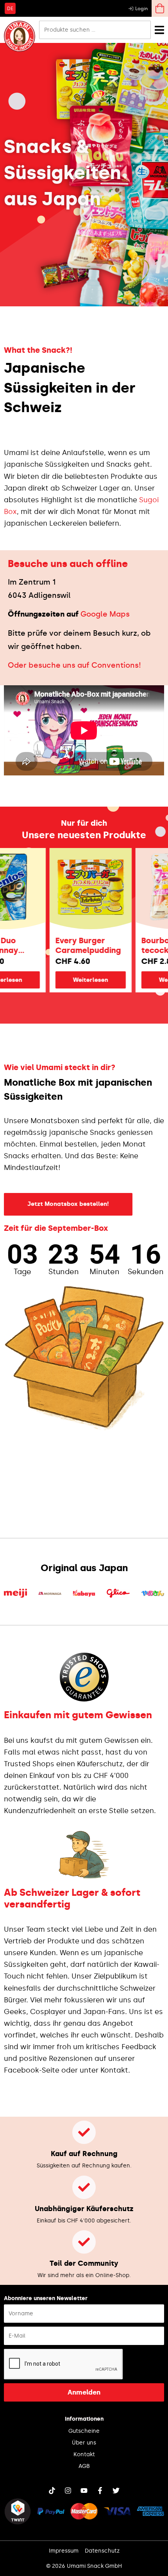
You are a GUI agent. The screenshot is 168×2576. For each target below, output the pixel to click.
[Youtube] (84, 2491)
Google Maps (105, 614)
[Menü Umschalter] (159, 30)
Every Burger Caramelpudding (71, 945)
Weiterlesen (74, 980)
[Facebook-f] (100, 2491)
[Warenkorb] (160, 8)
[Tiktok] (52, 2491)
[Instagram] (68, 2491)
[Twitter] (116, 2491)
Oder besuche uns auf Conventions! (74, 665)
